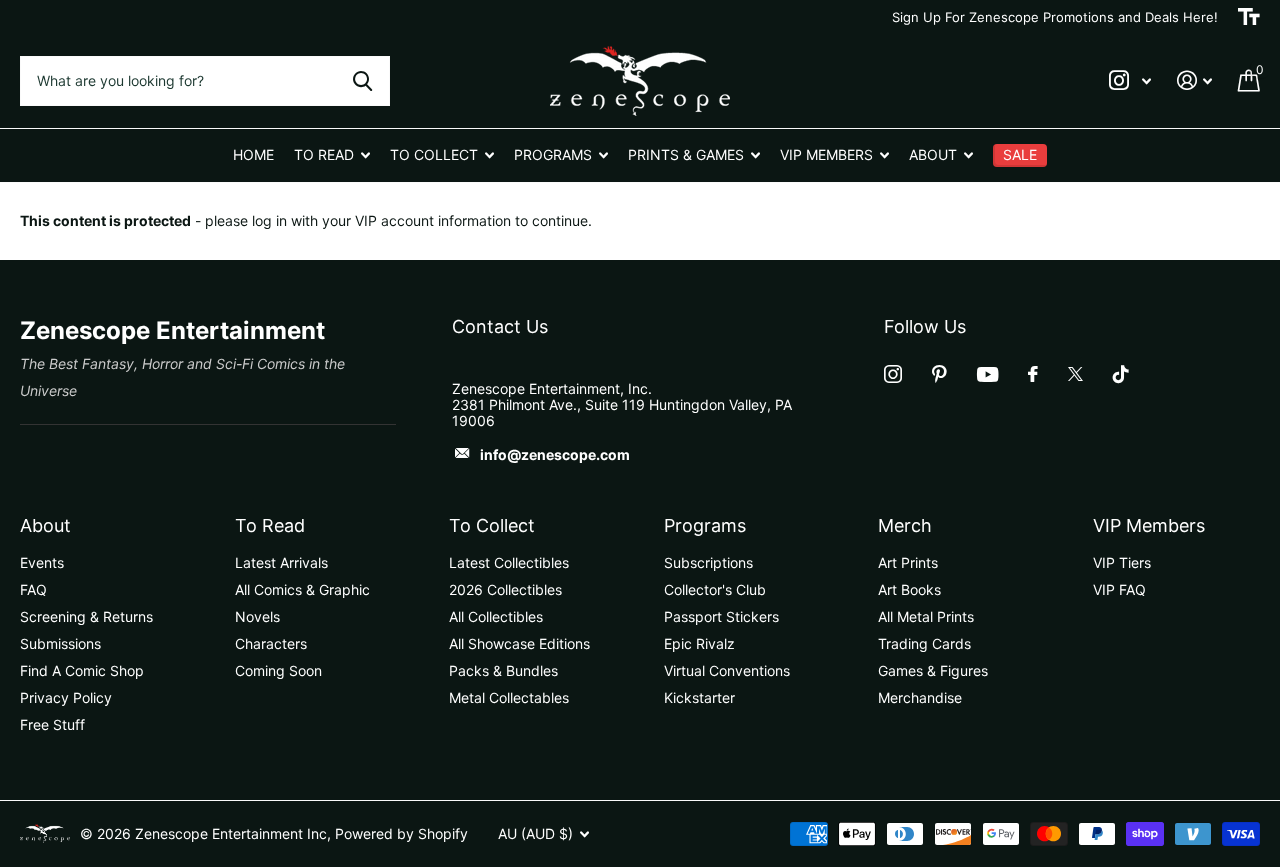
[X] (1075, 374)
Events (42, 562)
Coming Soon (278, 670)
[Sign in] (1194, 80)
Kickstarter (699, 697)
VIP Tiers (1122, 562)
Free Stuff (52, 724)
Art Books (909, 589)
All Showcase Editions (519, 643)
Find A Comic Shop (82, 670)
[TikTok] (1121, 374)
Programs (705, 525)
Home (253, 154)
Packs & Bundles (503, 670)
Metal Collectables (509, 697)
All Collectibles (496, 616)
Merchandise (920, 697)
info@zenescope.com (555, 454)
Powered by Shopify (401, 833)
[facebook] (1033, 374)
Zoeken (362, 81)
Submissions (60, 643)
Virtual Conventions (727, 670)
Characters (271, 643)
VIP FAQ (1119, 589)
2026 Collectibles (505, 589)
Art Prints (908, 562)
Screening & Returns (86, 616)
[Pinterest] (939, 374)
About (45, 525)
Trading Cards (924, 643)
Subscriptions (708, 562)
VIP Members (1149, 525)
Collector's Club (715, 589)
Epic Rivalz (699, 643)
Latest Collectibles (509, 562)
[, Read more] (1130, 80)
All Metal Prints (926, 616)
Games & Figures (933, 670)
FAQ (33, 589)
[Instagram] (893, 374)
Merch (905, 525)
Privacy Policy (66, 697)
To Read (270, 525)
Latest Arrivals (281, 562)
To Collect (492, 525)
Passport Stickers (721, 616)
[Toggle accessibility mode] (1249, 17)
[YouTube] (987, 374)
